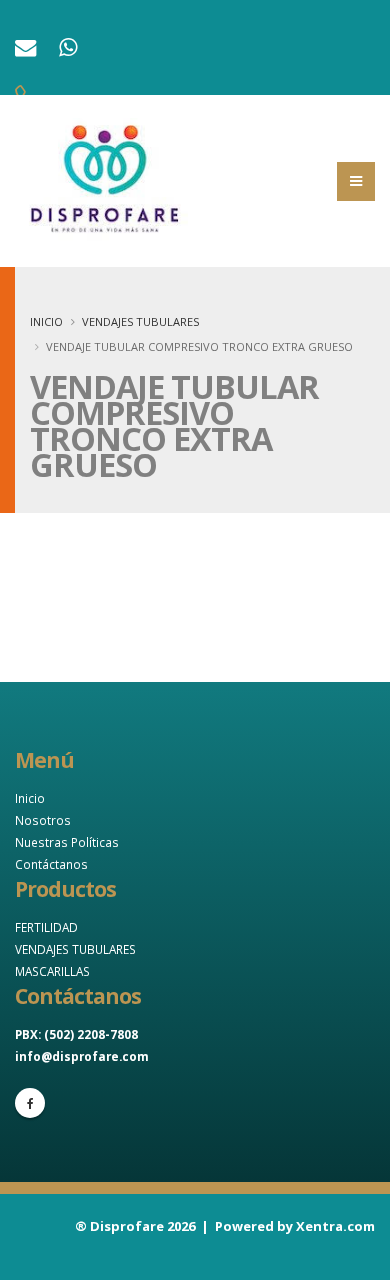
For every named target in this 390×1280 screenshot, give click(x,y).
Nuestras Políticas (67, 842)
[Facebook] (30, 1103)
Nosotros (43, 820)
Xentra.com (335, 1226)
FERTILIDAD (46, 927)
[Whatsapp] (70, 50)
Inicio (46, 321)
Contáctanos (51, 864)
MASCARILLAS (52, 971)
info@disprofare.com (82, 1056)
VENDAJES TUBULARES (75, 949)
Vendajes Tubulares (140, 321)
